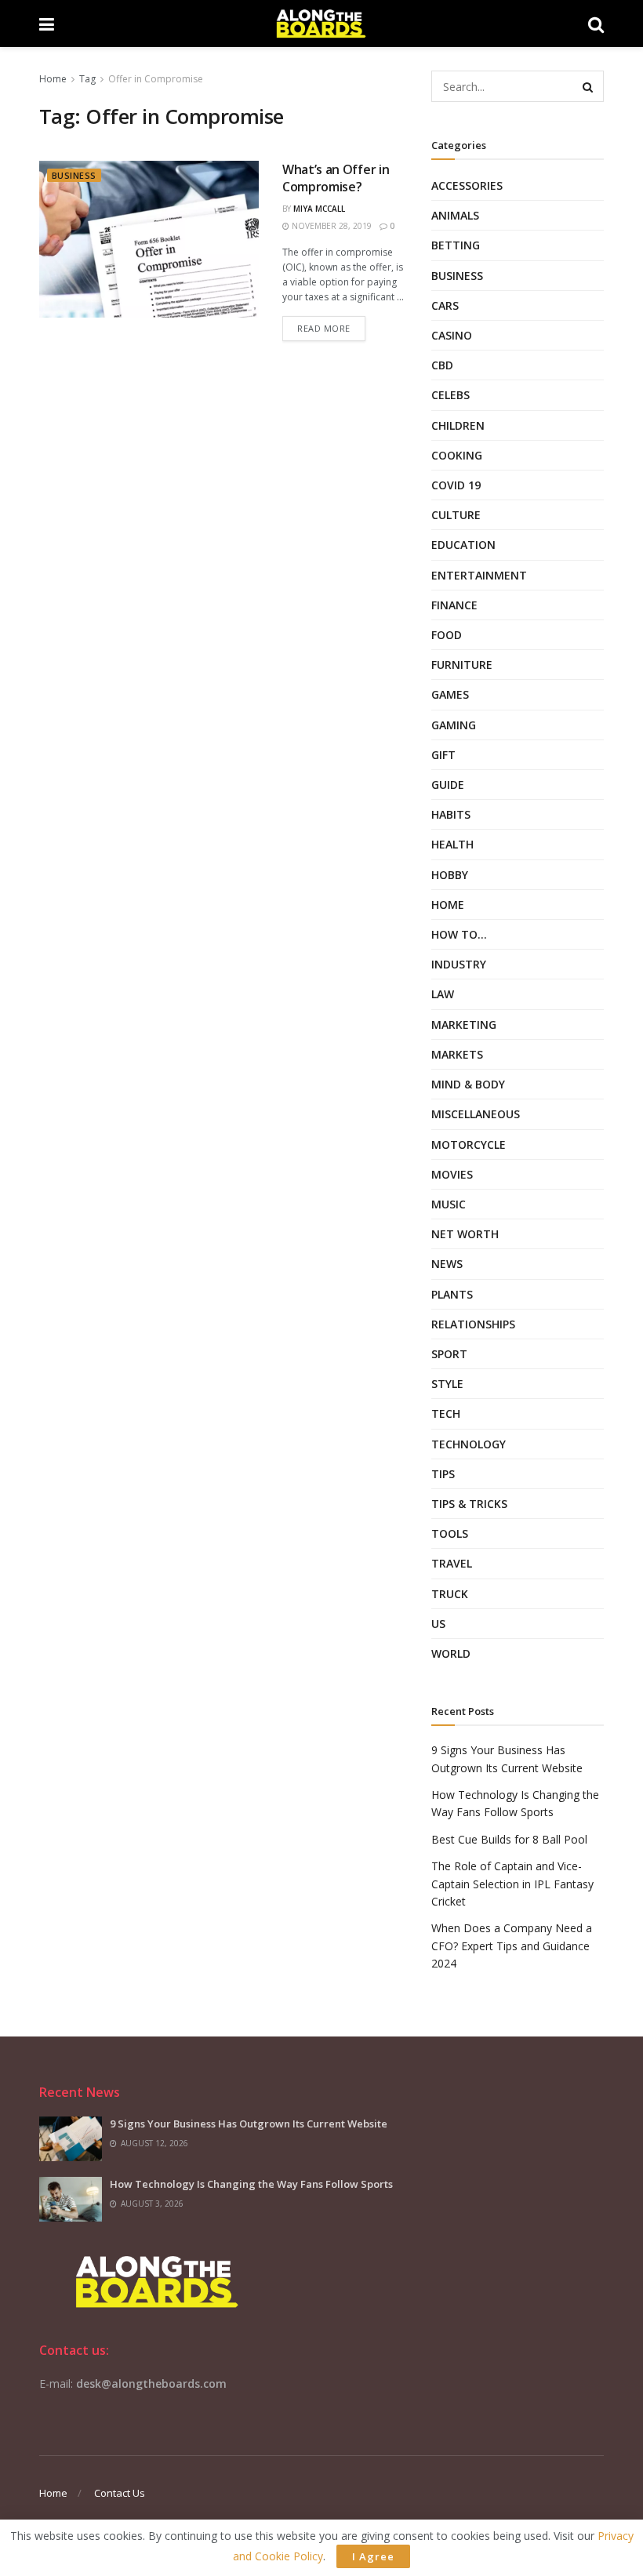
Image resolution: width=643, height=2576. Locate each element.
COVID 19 (456, 485)
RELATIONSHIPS (473, 1324)
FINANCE (454, 605)
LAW (443, 994)
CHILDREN (458, 425)
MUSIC (449, 1204)
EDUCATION (463, 545)
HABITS (451, 814)
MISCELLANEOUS (476, 1114)
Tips (443, 1474)
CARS (445, 305)
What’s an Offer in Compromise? (336, 178)
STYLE (447, 1384)
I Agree (373, 2556)
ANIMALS (455, 215)
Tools (450, 1533)
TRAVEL (452, 1563)
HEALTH (452, 844)
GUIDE (448, 785)
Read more (324, 328)
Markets (457, 1054)
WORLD (451, 1653)
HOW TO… (459, 934)
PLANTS (452, 1294)
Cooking (457, 455)
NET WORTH (465, 1234)
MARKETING (464, 1025)
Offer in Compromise (156, 79)
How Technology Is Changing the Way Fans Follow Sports (251, 2184)
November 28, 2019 (331, 226)
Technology (469, 1444)
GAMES (450, 694)
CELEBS (450, 395)
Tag (87, 79)
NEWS (447, 1264)
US (438, 1624)
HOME (448, 905)
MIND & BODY (468, 1084)
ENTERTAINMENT (479, 575)
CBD (442, 365)
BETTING (456, 245)
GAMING (454, 725)
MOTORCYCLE (469, 1144)
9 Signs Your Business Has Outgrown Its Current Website (249, 2124)
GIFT (443, 755)
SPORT (449, 1354)
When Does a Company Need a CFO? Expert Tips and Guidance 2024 (512, 1946)
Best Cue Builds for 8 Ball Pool (509, 1839)
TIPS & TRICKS (469, 1504)
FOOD (447, 635)
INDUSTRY (459, 964)
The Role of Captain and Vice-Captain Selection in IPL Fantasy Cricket (512, 1884)
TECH (446, 1413)
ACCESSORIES (467, 185)
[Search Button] (588, 86)
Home (53, 79)
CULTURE (456, 515)
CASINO (452, 335)
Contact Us (120, 2493)
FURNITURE (462, 665)
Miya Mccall (319, 209)
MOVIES (452, 1174)
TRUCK (450, 1594)
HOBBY (450, 875)
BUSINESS (74, 175)
